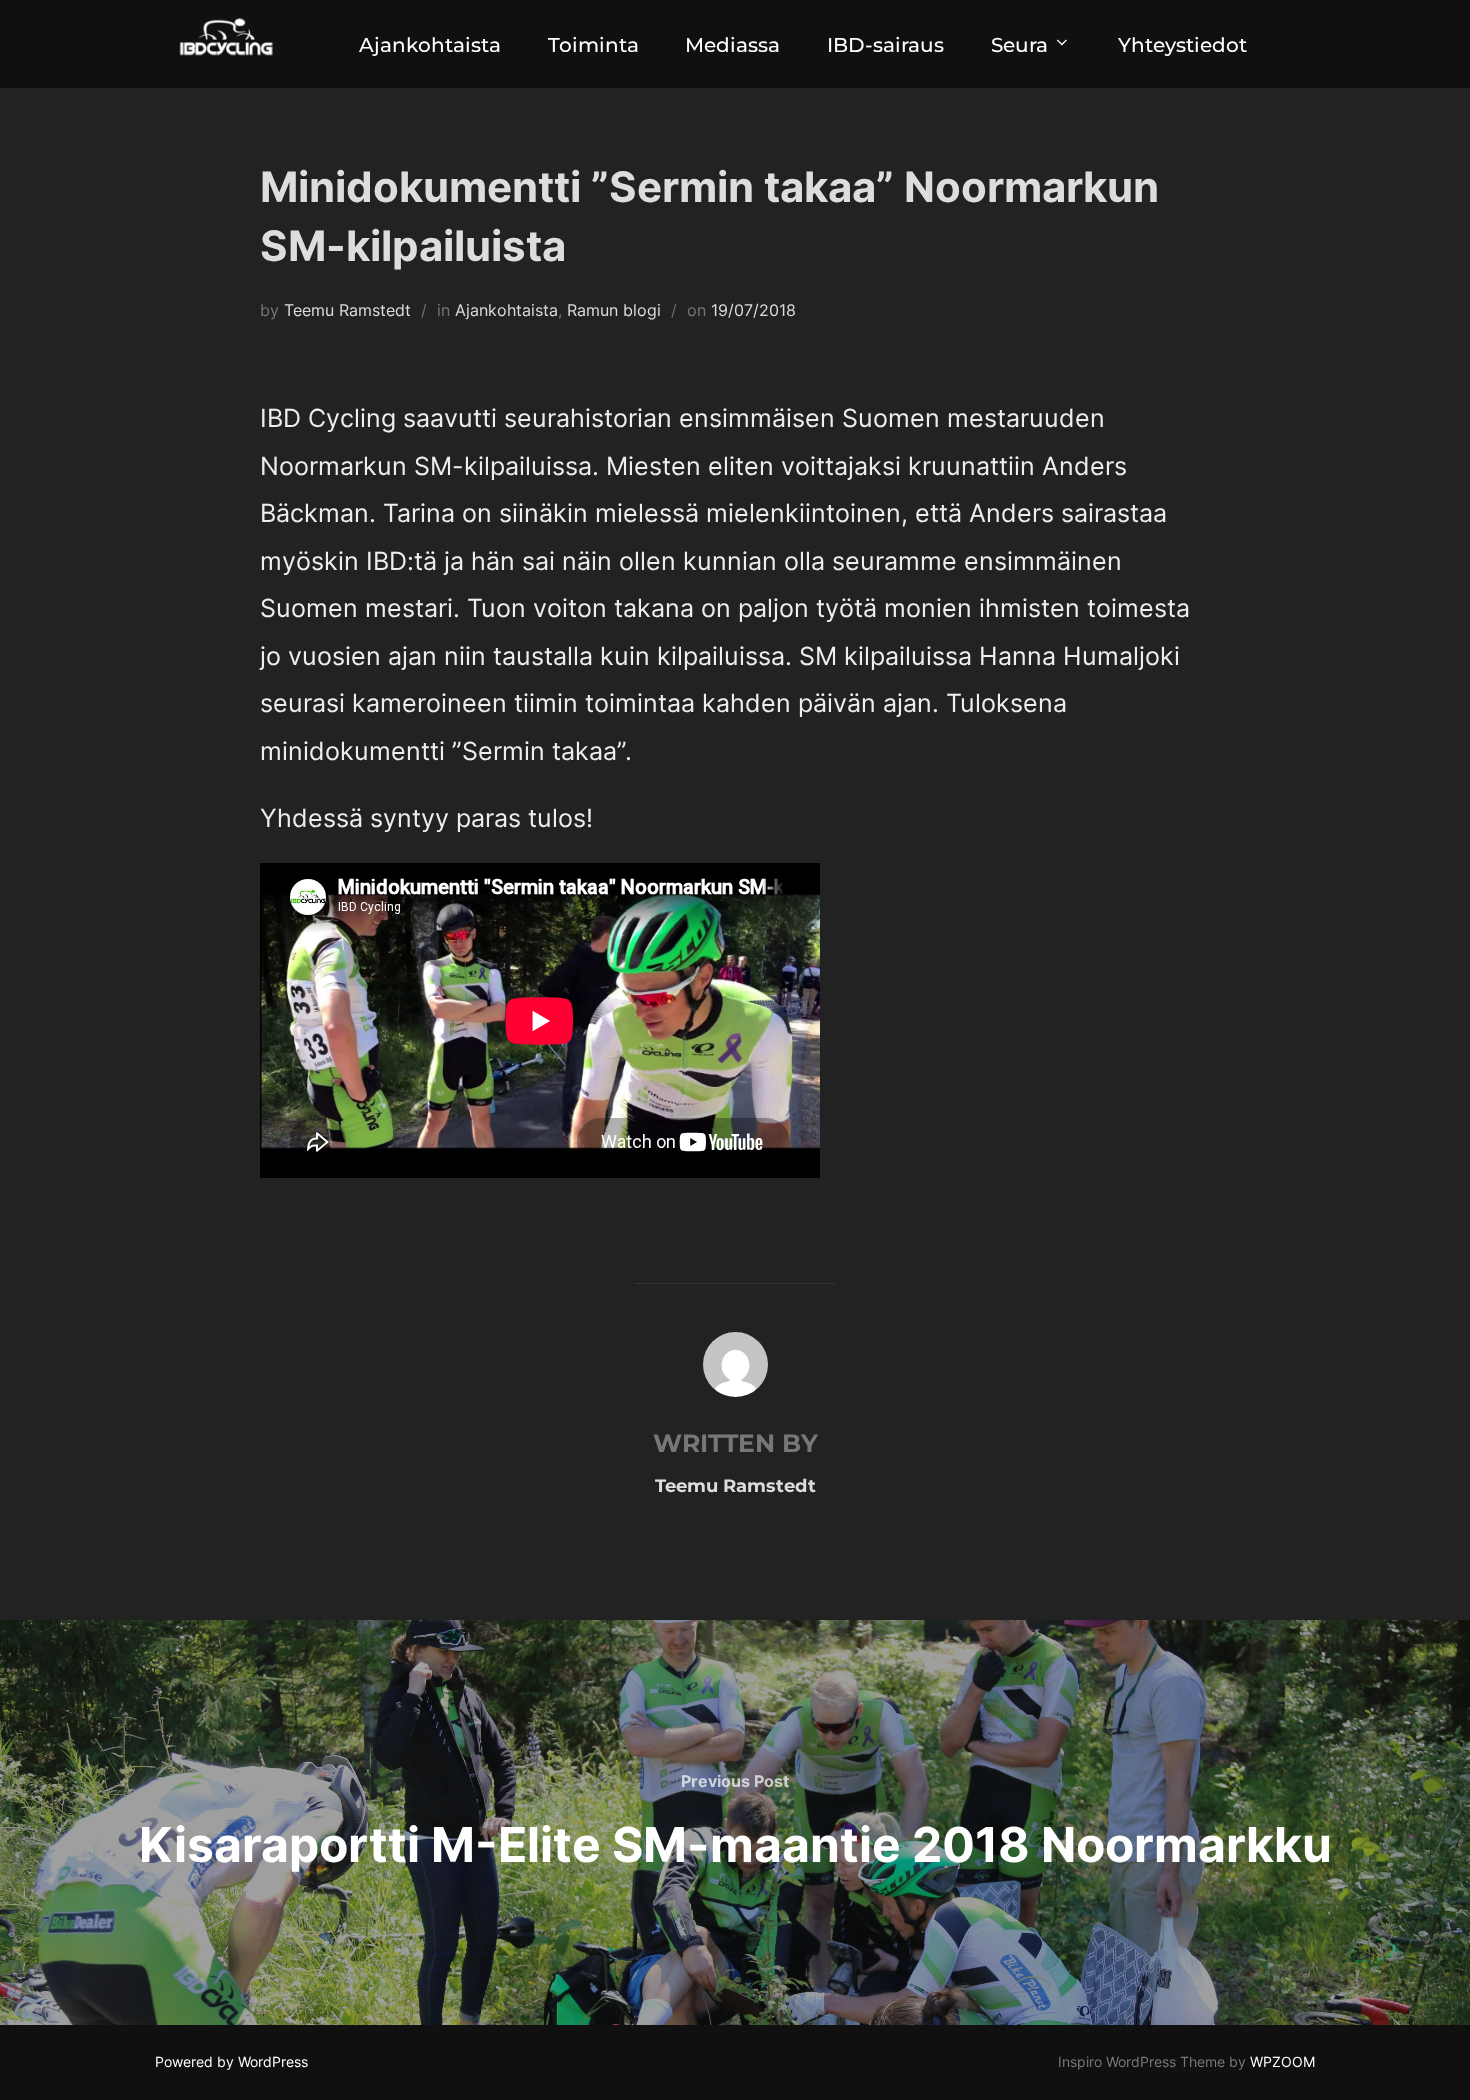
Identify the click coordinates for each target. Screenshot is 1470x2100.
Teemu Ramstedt (347, 310)
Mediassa (732, 45)
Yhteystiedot (1182, 45)
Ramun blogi (614, 310)
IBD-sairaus (885, 45)
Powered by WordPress (231, 2061)
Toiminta (593, 45)
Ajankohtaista (430, 45)
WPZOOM (1282, 2061)
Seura (1019, 45)
